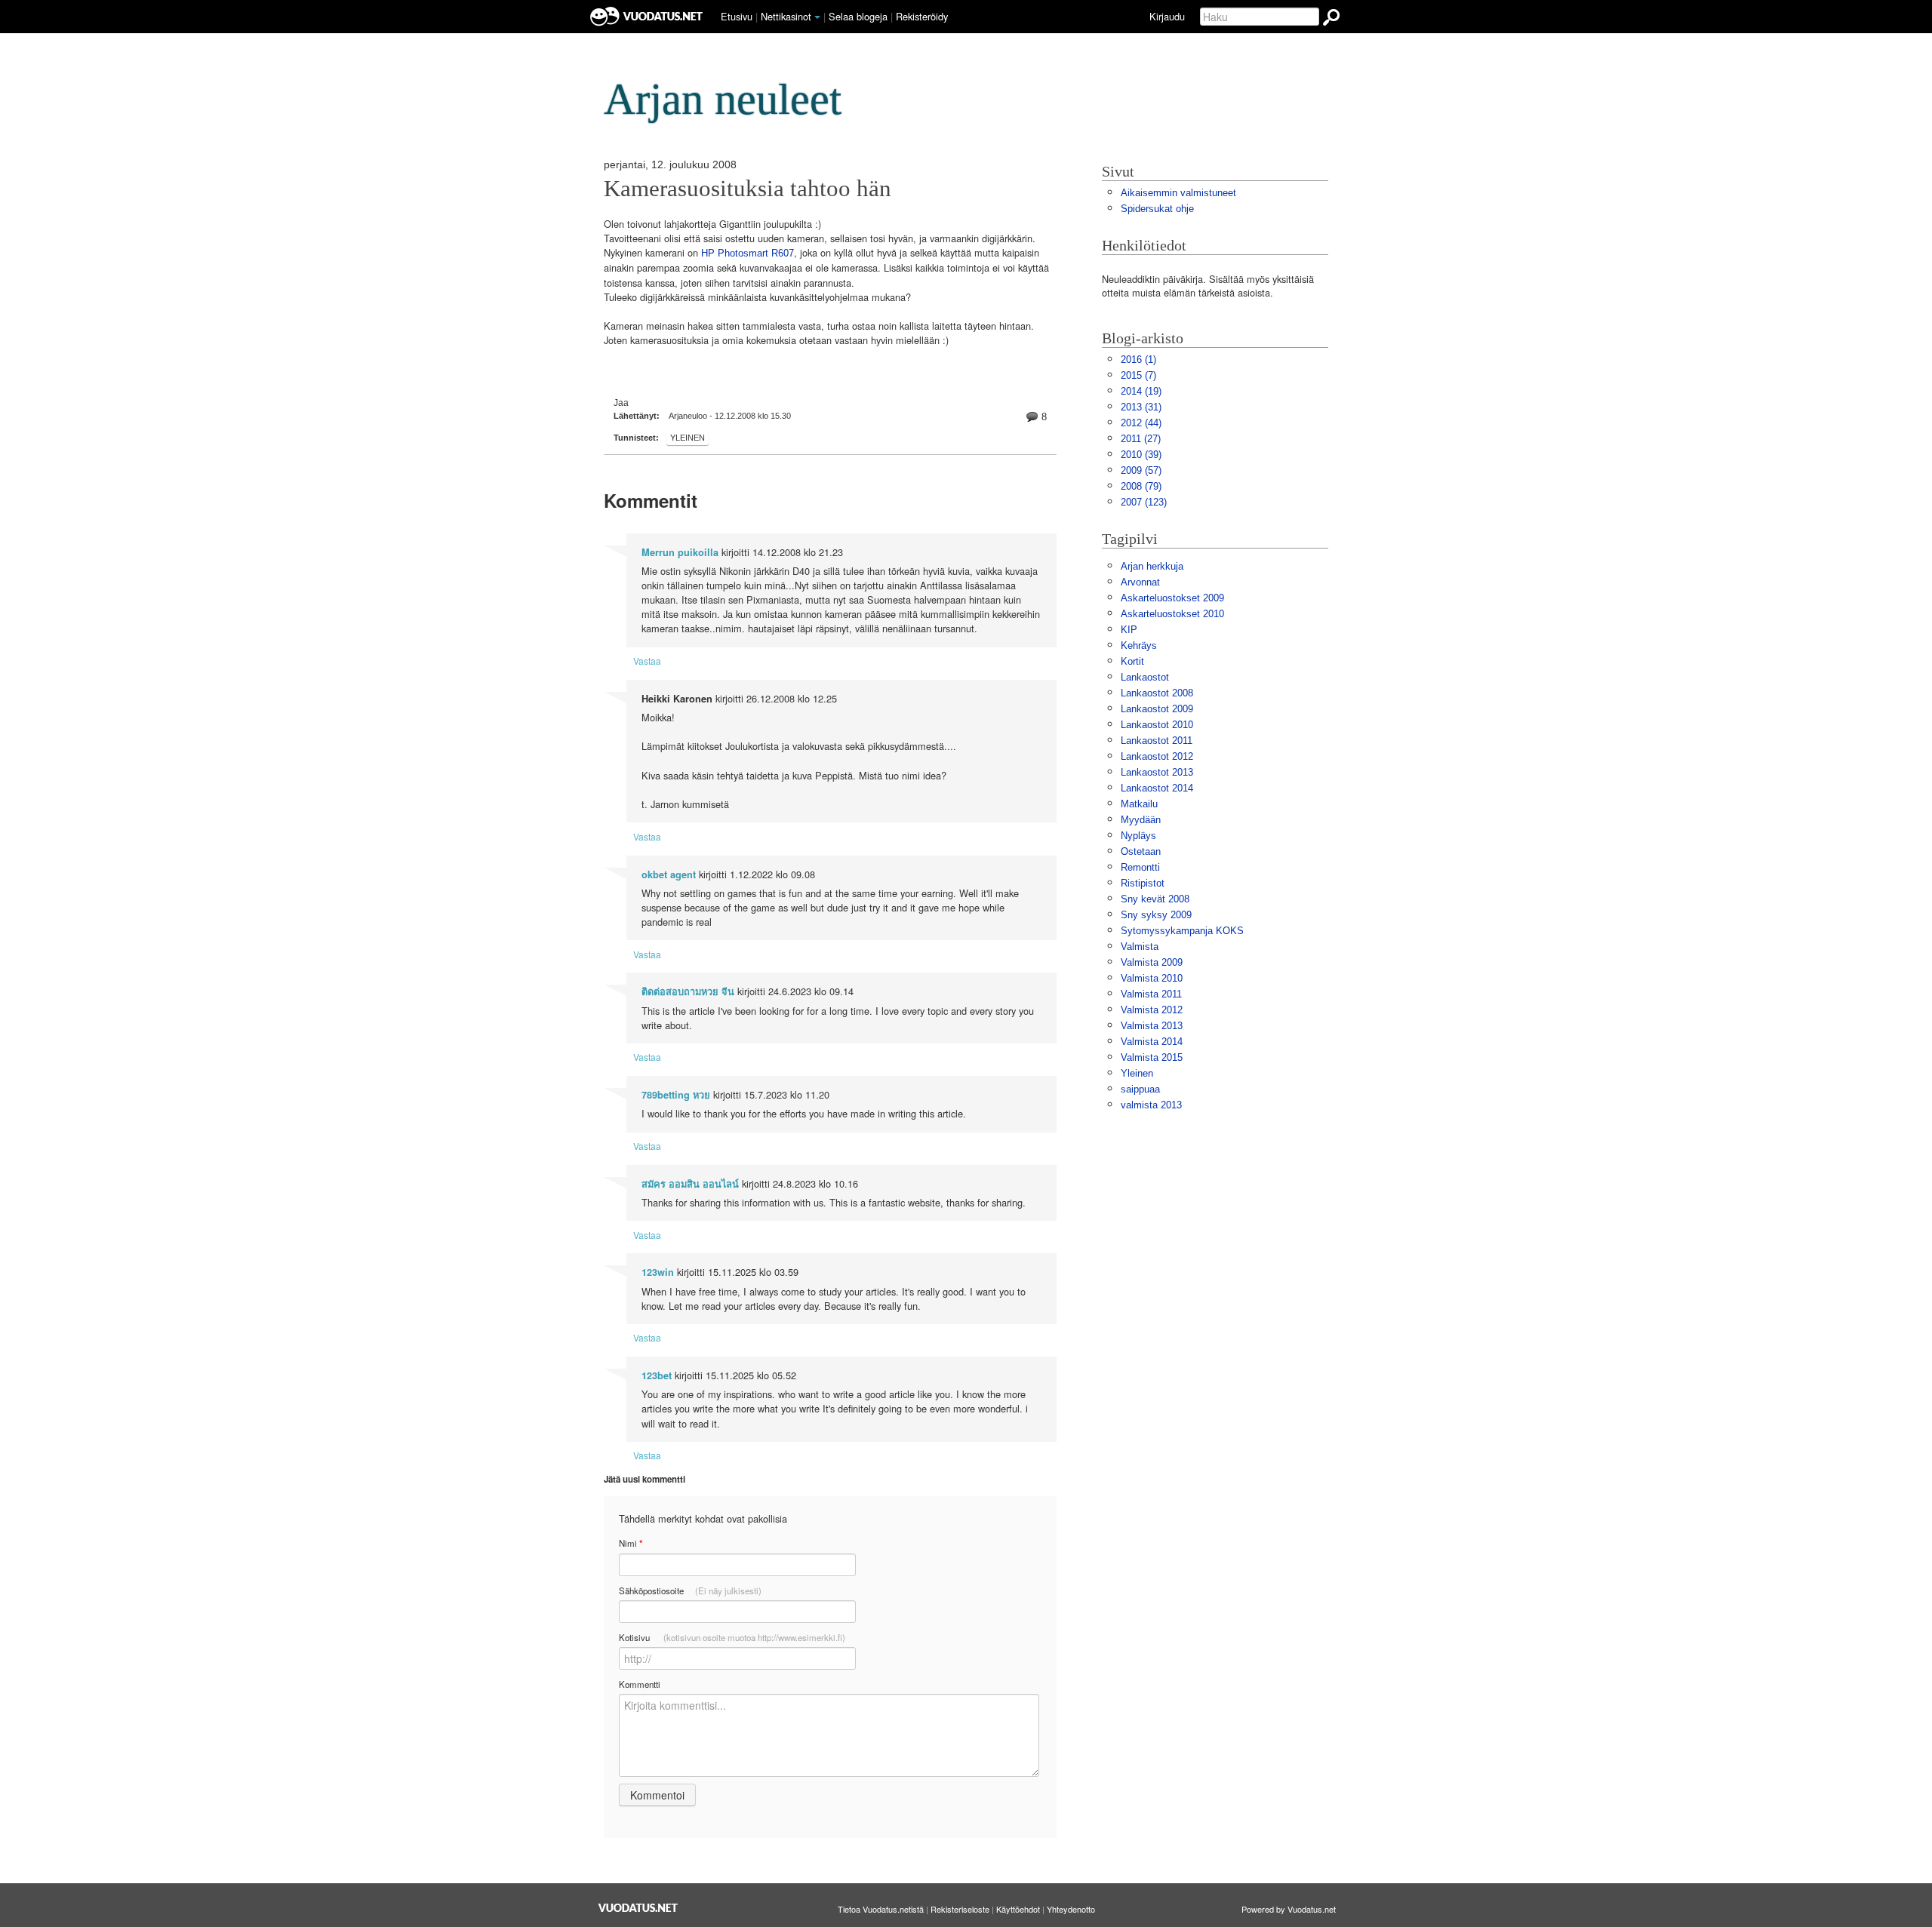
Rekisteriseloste (960, 1909)
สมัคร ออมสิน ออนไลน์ (690, 1184)
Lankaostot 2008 (1157, 693)
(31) (1141, 407)
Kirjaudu (1167, 16)
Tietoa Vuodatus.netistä (881, 1909)
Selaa (858, 16)
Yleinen (688, 438)
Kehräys (1139, 645)
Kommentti (640, 1684)
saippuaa (1140, 1089)
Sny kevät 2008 (1155, 899)
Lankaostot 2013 (1157, 772)
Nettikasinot (786, 16)
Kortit (1132, 661)
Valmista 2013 (1152, 1026)
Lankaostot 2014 (1157, 788)
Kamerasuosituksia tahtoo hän (748, 189)
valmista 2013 (1151, 1105)
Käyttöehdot (1018, 1909)
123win (658, 1272)
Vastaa (647, 661)
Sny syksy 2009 (1156, 915)
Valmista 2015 (1152, 1057)
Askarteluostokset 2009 (1172, 598)
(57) (1141, 470)
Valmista (1140, 947)
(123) (1144, 502)
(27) (1141, 439)
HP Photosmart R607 (748, 253)
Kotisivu (732, 1637)
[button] (817, 17)
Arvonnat (1140, 582)
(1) (1138, 360)
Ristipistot (1143, 883)
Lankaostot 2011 (1157, 741)
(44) (1141, 423)
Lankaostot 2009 (1157, 709)
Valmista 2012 (1152, 1010)
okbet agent (669, 874)
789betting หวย (676, 1095)
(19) (1141, 391)
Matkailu (1139, 804)
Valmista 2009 (1152, 962)
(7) (1138, 375)
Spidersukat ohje (1157, 209)
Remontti (1140, 867)
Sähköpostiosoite (690, 1590)
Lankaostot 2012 (1157, 756)
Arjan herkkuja (1152, 566)
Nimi (631, 1543)
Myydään (1141, 820)
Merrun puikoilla (680, 552)
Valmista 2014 (1152, 1042)
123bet (657, 1375)
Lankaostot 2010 (1157, 725)
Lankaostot (1145, 677)
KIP (1129, 630)
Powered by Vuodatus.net (1289, 1909)
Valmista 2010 (1152, 978)
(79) (1141, 486)
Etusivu (737, 16)
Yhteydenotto (1071, 1909)
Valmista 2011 (1151, 994)
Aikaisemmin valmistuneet (1178, 193)
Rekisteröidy (922, 16)
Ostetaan (1141, 851)
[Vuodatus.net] (638, 1908)
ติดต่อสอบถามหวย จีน (688, 991)
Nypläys (1138, 836)
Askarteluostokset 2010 (1172, 614)
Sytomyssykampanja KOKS (1182, 931)
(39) (1141, 455)
